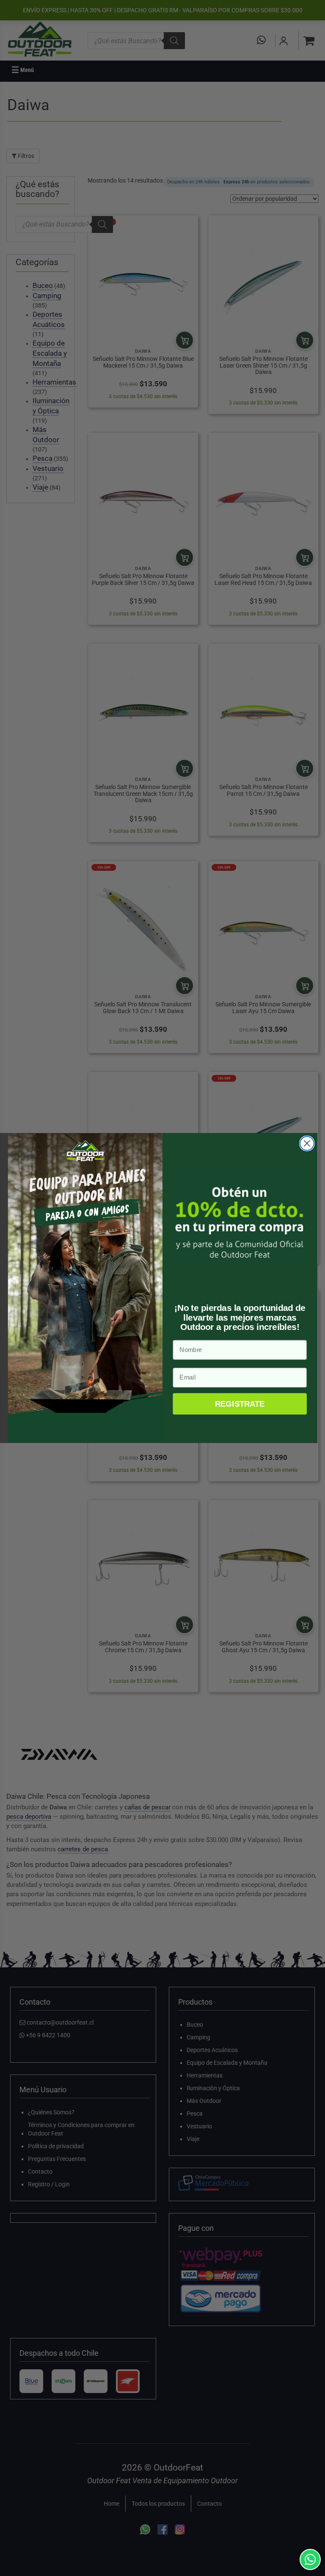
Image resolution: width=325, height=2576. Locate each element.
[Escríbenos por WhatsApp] (310, 2559)
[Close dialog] (307, 1143)
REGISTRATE (240, 1404)
